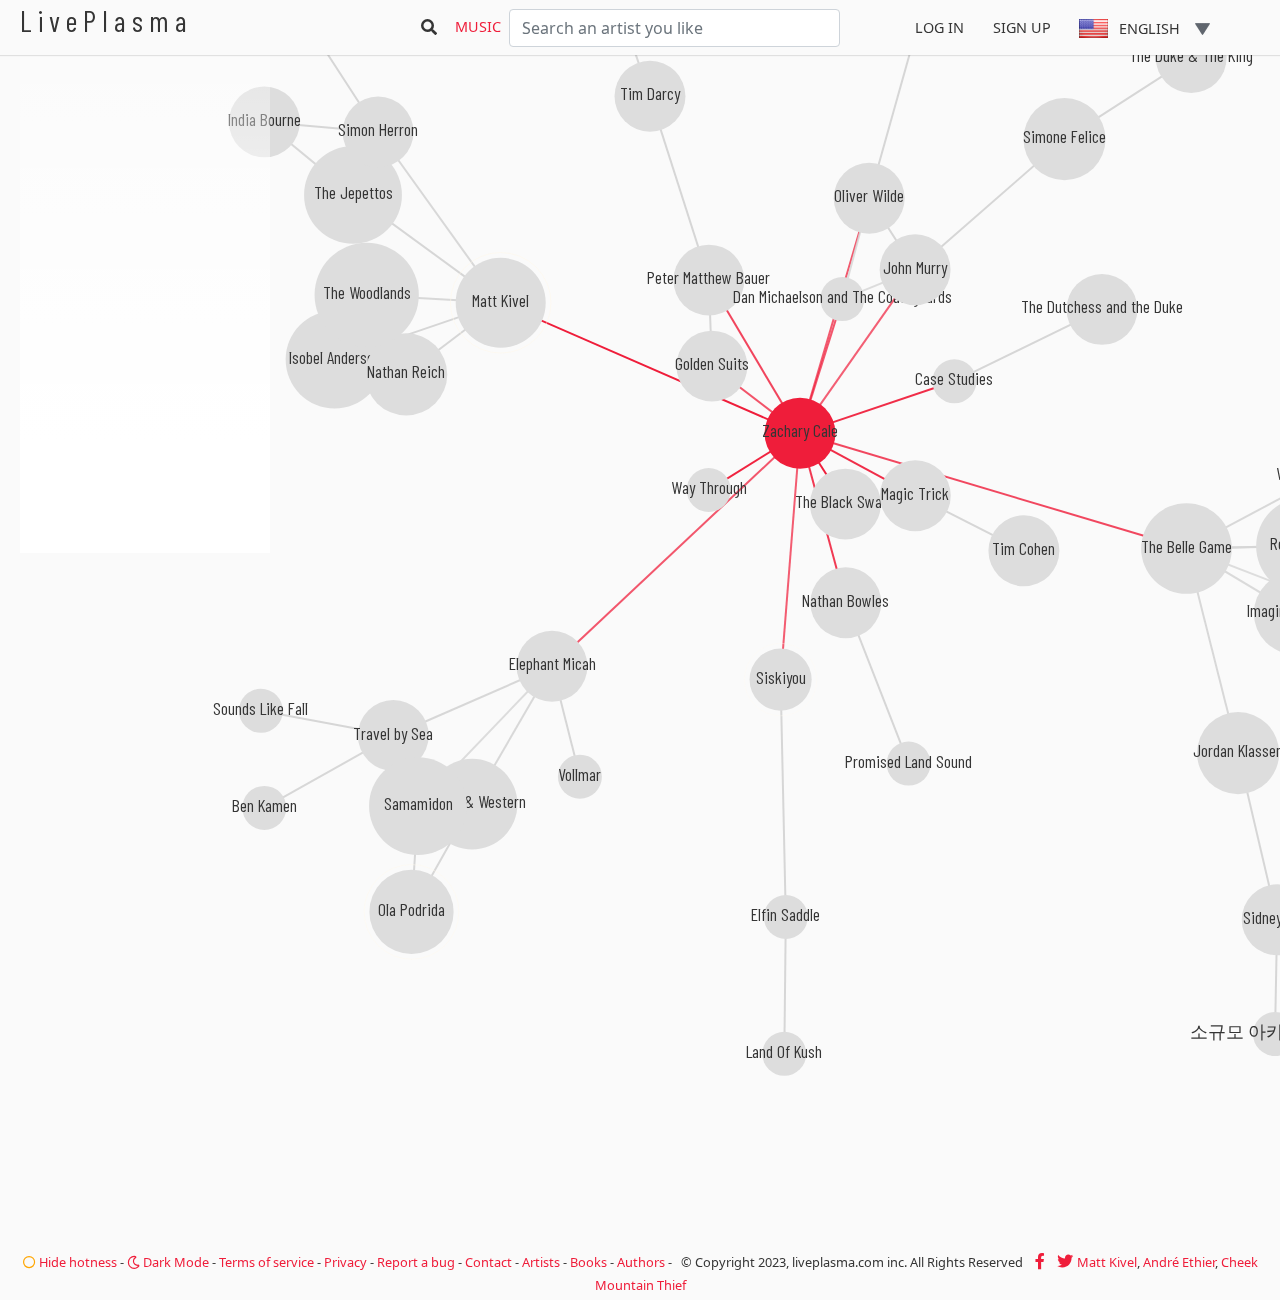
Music (478, 26)
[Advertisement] (145, 660)
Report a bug (416, 1262)
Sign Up (1022, 27)
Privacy (345, 1262)
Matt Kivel (1107, 1262)
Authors (641, 1262)
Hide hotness (76, 1262)
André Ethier (1179, 1262)
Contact (488, 1262)
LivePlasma (106, 20)
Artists (541, 1262)
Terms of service (266, 1262)
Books (588, 1262)
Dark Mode (174, 1262)
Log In (939, 27)
